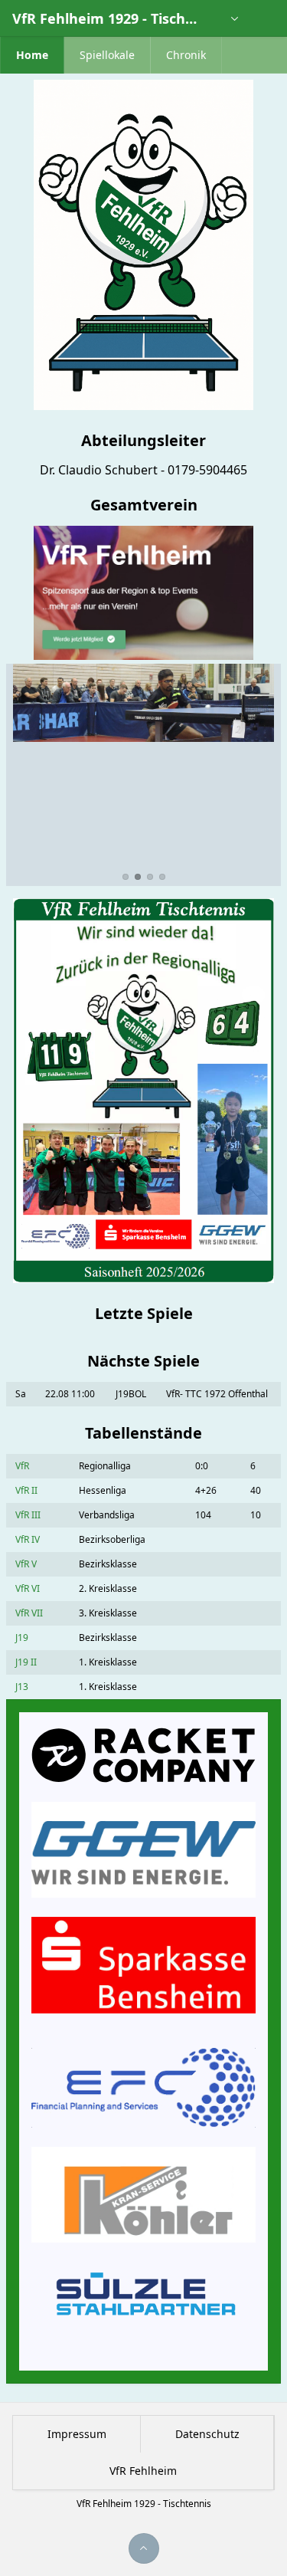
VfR (22, 1466)
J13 (22, 1687)
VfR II (26, 1490)
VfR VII (29, 1613)
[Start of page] (144, 2548)
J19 (22, 1637)
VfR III (28, 1515)
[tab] (126, 877)
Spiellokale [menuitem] (107, 55)
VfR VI (28, 1588)
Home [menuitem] (32, 55)
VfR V (26, 1564)
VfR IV (28, 1539)
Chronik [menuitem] (186, 55)
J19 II (26, 1662)
